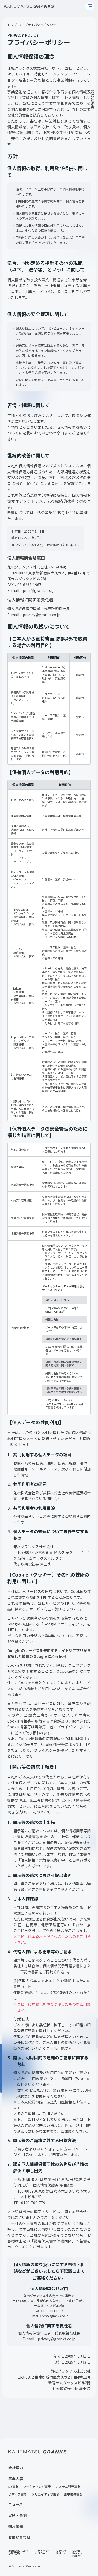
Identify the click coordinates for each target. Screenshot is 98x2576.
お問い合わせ (19, 2537)
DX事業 (13, 2487)
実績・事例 (18, 2515)
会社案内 (16, 2468)
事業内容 (16, 2479)
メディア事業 (18, 2495)
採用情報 (16, 2526)
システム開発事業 (68, 2487)
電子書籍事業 (73, 2495)
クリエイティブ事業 (45, 2495)
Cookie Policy (61, 2552)
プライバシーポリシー (43, 2552)
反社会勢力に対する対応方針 (19, 2552)
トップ (12, 25)
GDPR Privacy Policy (77, 2554)
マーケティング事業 (37, 2487)
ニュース (16, 2504)
